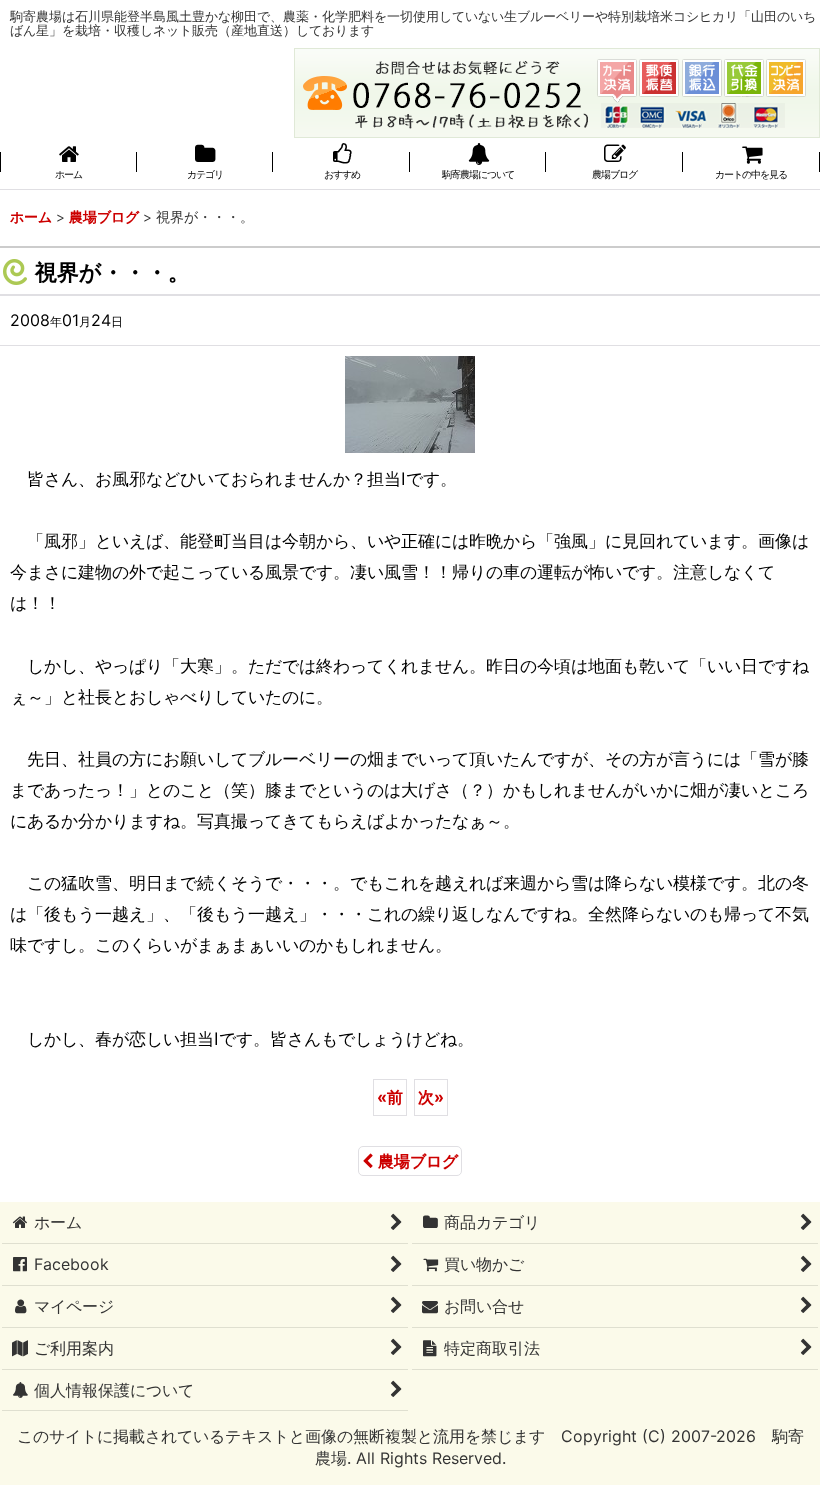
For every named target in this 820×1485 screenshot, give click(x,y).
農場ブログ (418, 1161)
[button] (478, 163)
